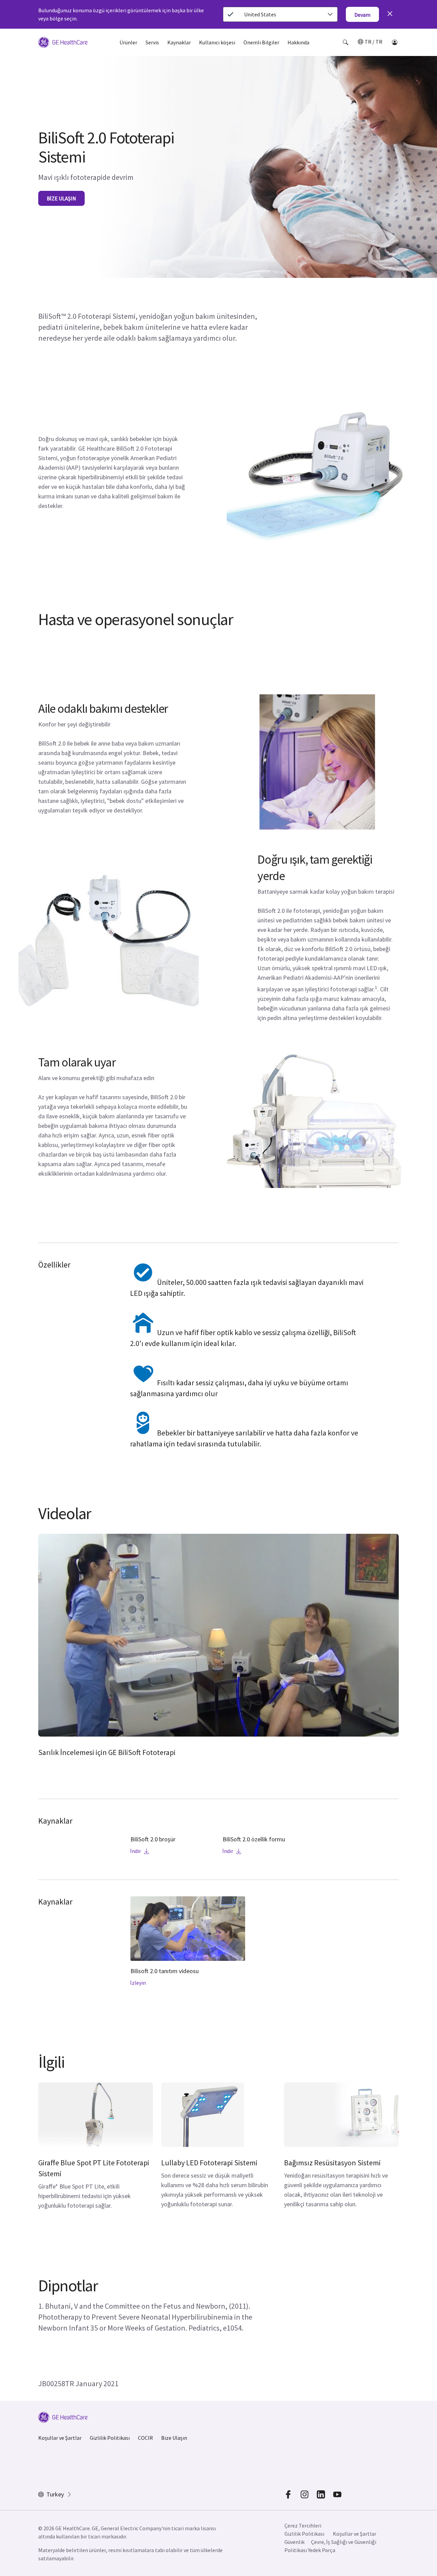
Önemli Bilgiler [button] (261, 42)
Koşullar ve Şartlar (60, 2438)
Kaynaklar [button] (179, 42)
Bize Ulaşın (174, 2438)
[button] (346, 42)
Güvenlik (294, 2542)
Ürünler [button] (128, 42)
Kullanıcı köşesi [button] (217, 42)
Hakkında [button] (298, 42)
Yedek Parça (322, 2550)
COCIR (145, 2438)
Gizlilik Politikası (110, 2438)
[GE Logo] (63, 43)
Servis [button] (152, 42)
